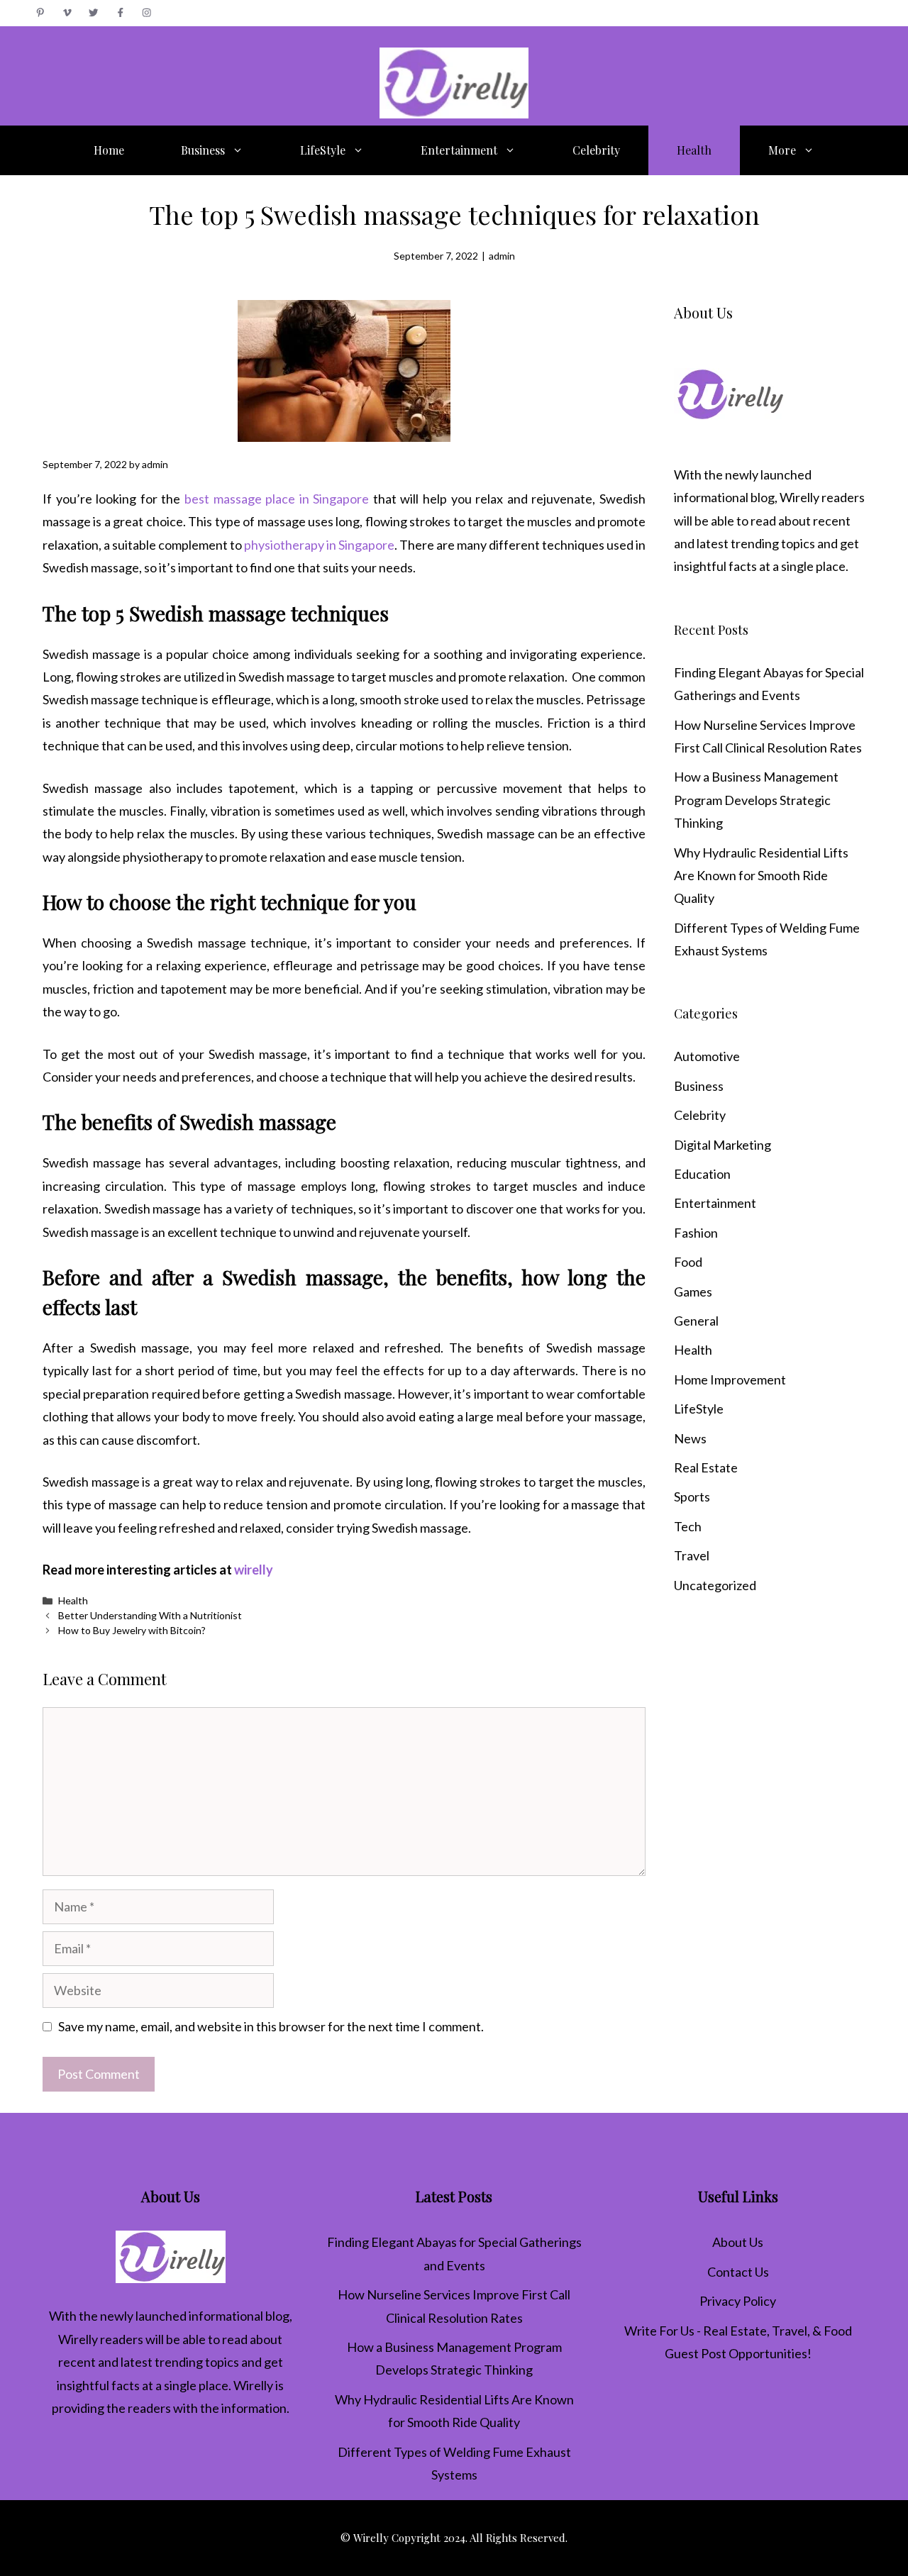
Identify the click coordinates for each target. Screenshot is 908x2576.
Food (688, 1262)
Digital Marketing (722, 1145)
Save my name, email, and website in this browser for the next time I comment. (271, 2026)
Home (109, 150)
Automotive (707, 1056)
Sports (692, 1497)
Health (694, 150)
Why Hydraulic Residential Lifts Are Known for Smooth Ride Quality (761, 876)
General (696, 1321)
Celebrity (596, 150)
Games (693, 1292)
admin (502, 256)
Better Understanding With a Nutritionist (150, 1615)
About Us (738, 2242)
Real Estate (706, 1467)
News (690, 1438)
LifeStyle (323, 150)
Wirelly (799, 497)
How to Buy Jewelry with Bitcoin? (132, 1630)
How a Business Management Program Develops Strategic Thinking (756, 800)
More (782, 150)
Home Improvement (730, 1379)
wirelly (254, 1570)
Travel (692, 1555)
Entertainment (459, 150)
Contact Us (738, 2272)
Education (702, 1174)
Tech (688, 1526)
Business (203, 150)
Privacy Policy (738, 2301)
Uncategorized (715, 1585)
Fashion (696, 1233)
